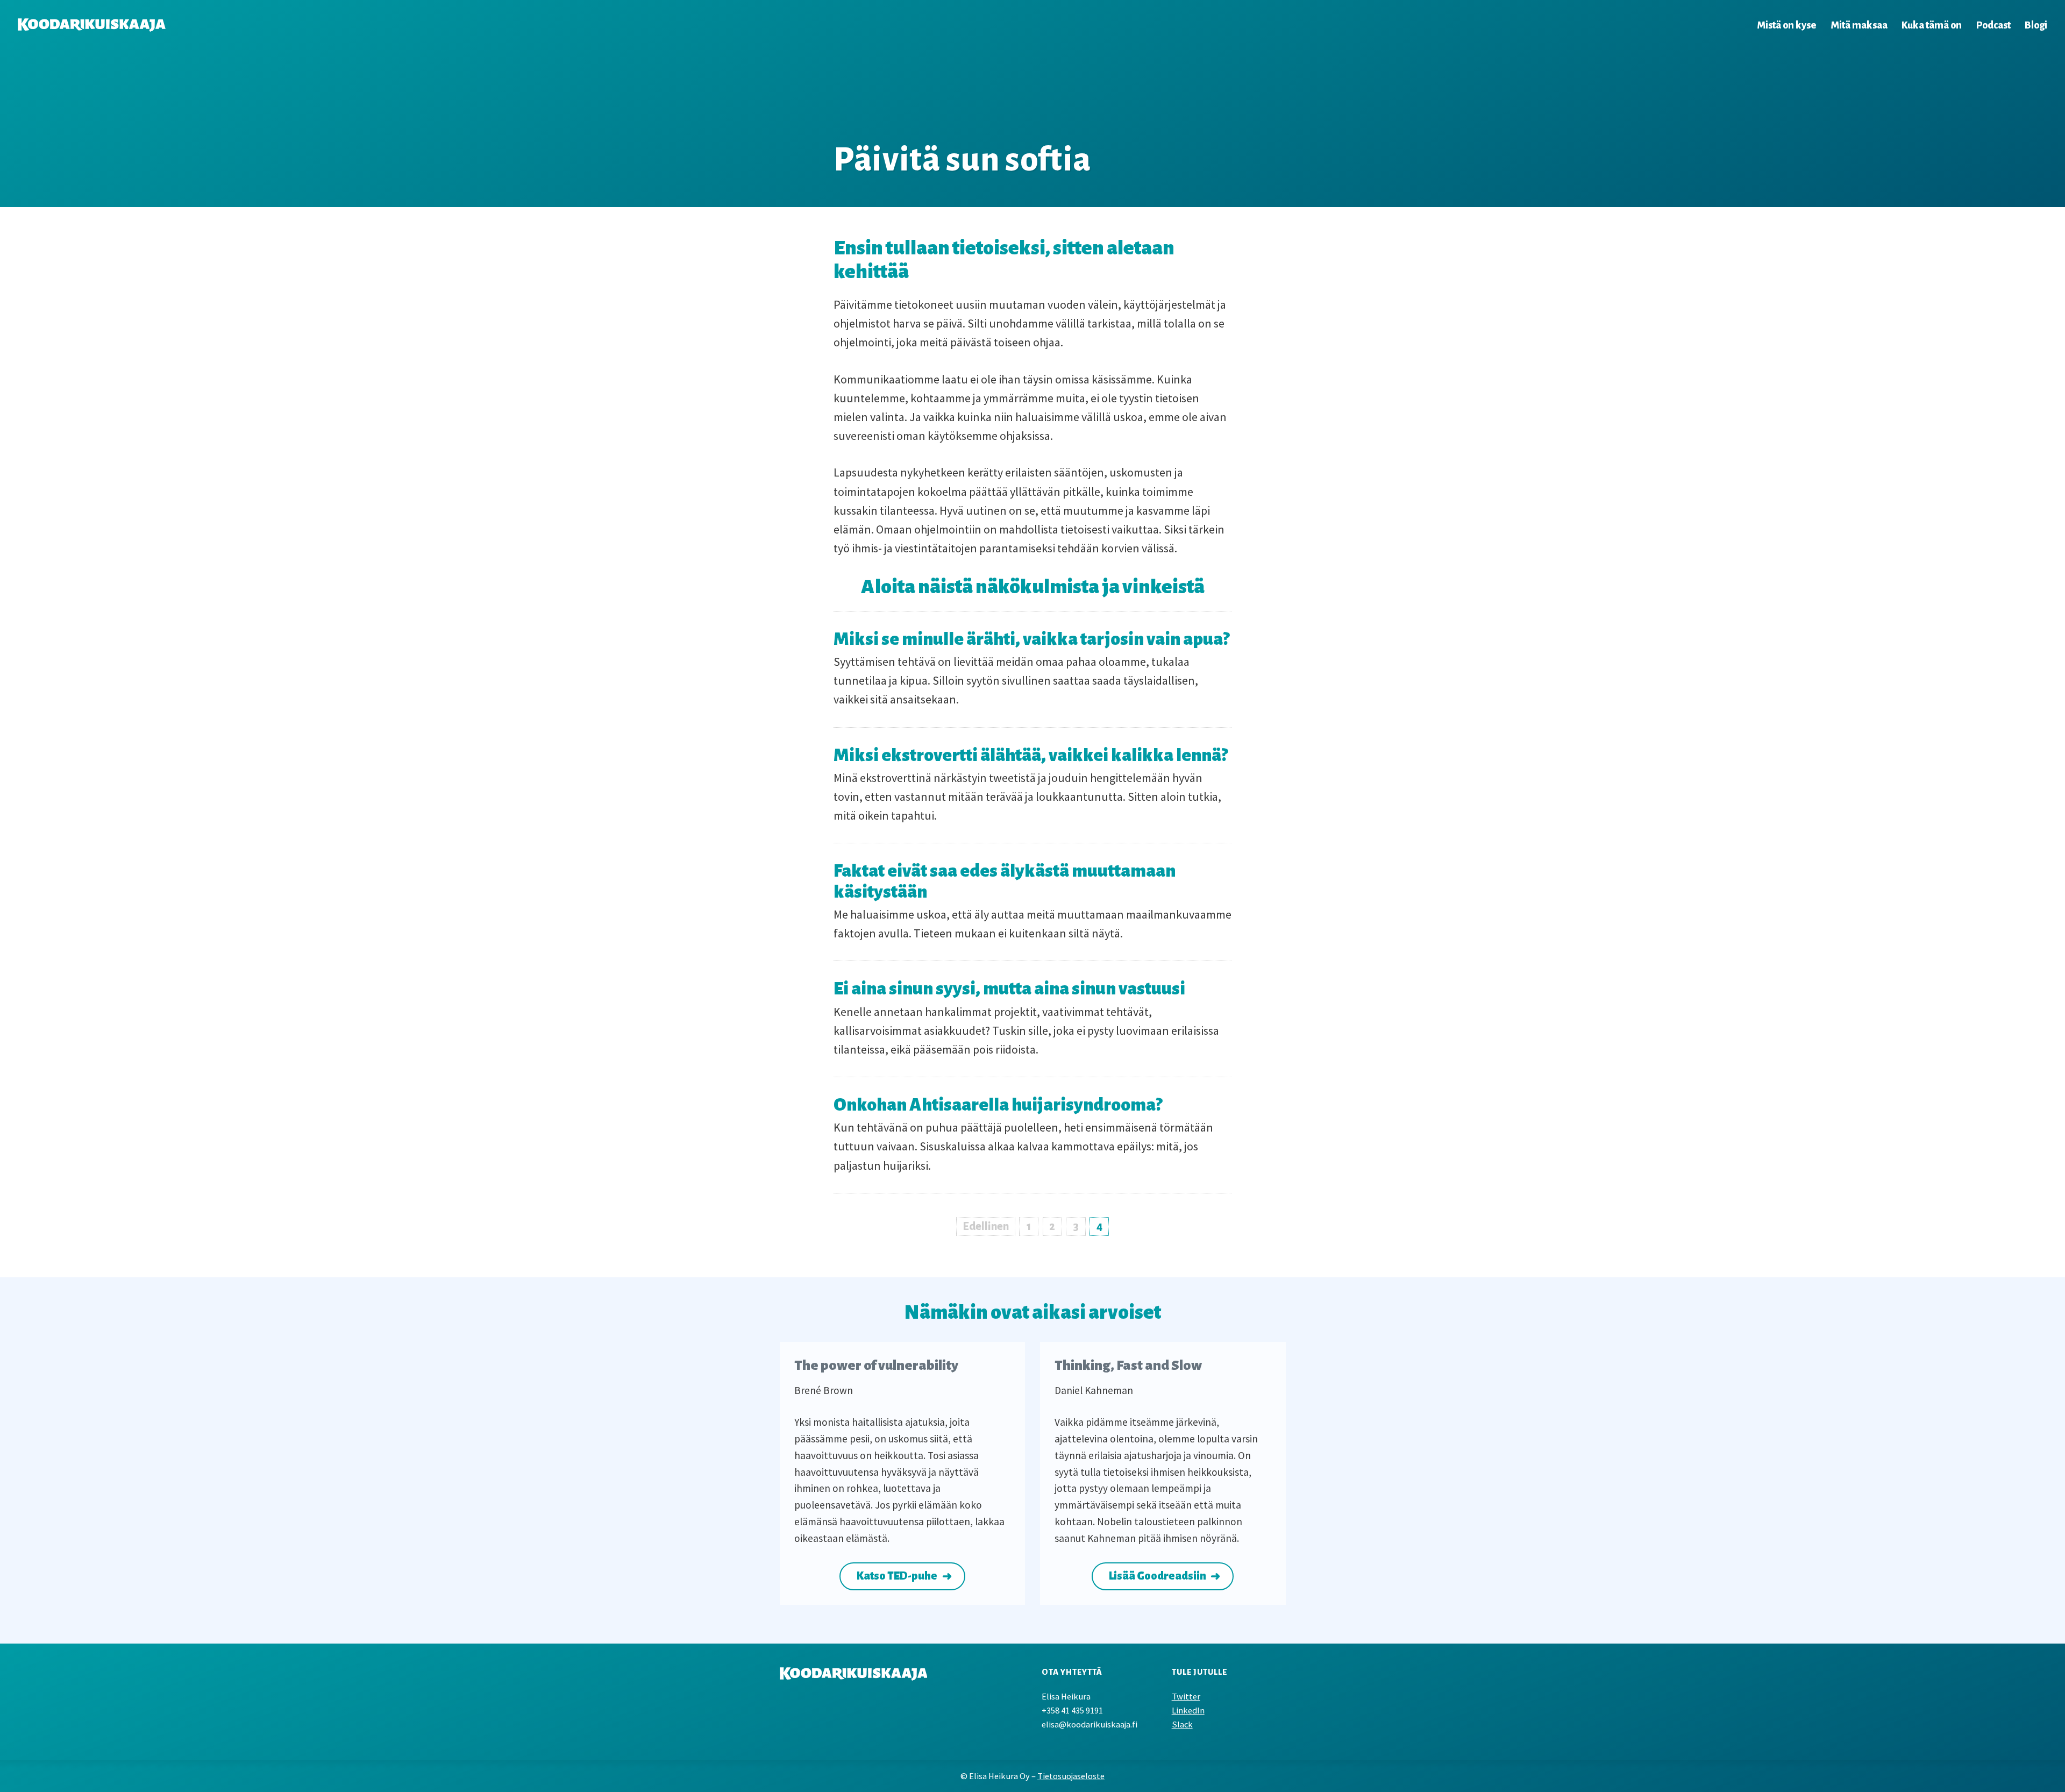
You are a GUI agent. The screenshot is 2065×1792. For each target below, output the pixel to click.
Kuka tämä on (1932, 25)
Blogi (2036, 25)
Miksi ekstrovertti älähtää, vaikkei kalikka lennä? (1031, 755)
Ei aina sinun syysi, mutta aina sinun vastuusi (1009, 989)
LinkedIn (1188, 1711)
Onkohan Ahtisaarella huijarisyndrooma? (998, 1105)
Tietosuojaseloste (1071, 1776)
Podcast (1993, 25)
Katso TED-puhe (897, 1576)
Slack (1182, 1725)
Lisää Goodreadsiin (1158, 1576)
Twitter (1186, 1697)
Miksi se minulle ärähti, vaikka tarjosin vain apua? (1031, 639)
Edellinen (986, 1226)
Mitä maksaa (1859, 25)
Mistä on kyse (1786, 25)
